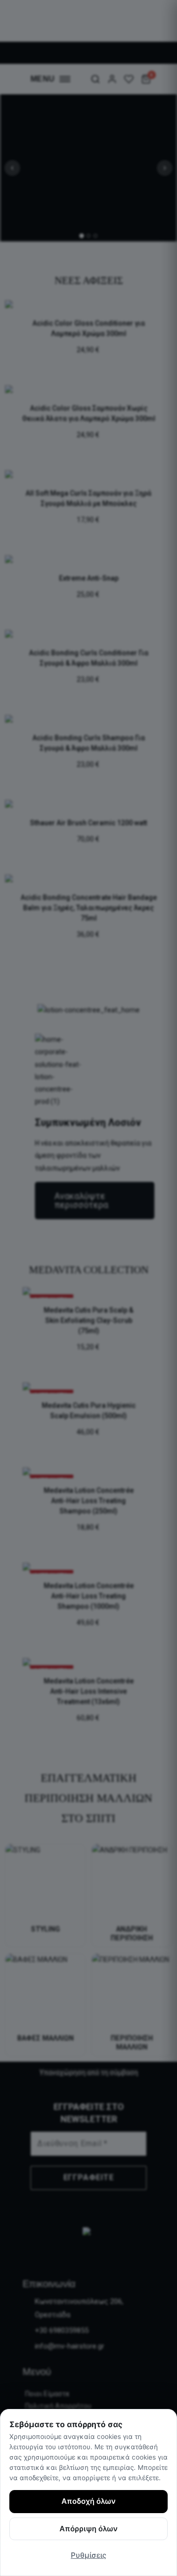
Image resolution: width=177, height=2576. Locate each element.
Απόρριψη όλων (88, 2529)
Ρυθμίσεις (88, 2555)
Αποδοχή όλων (88, 2501)
